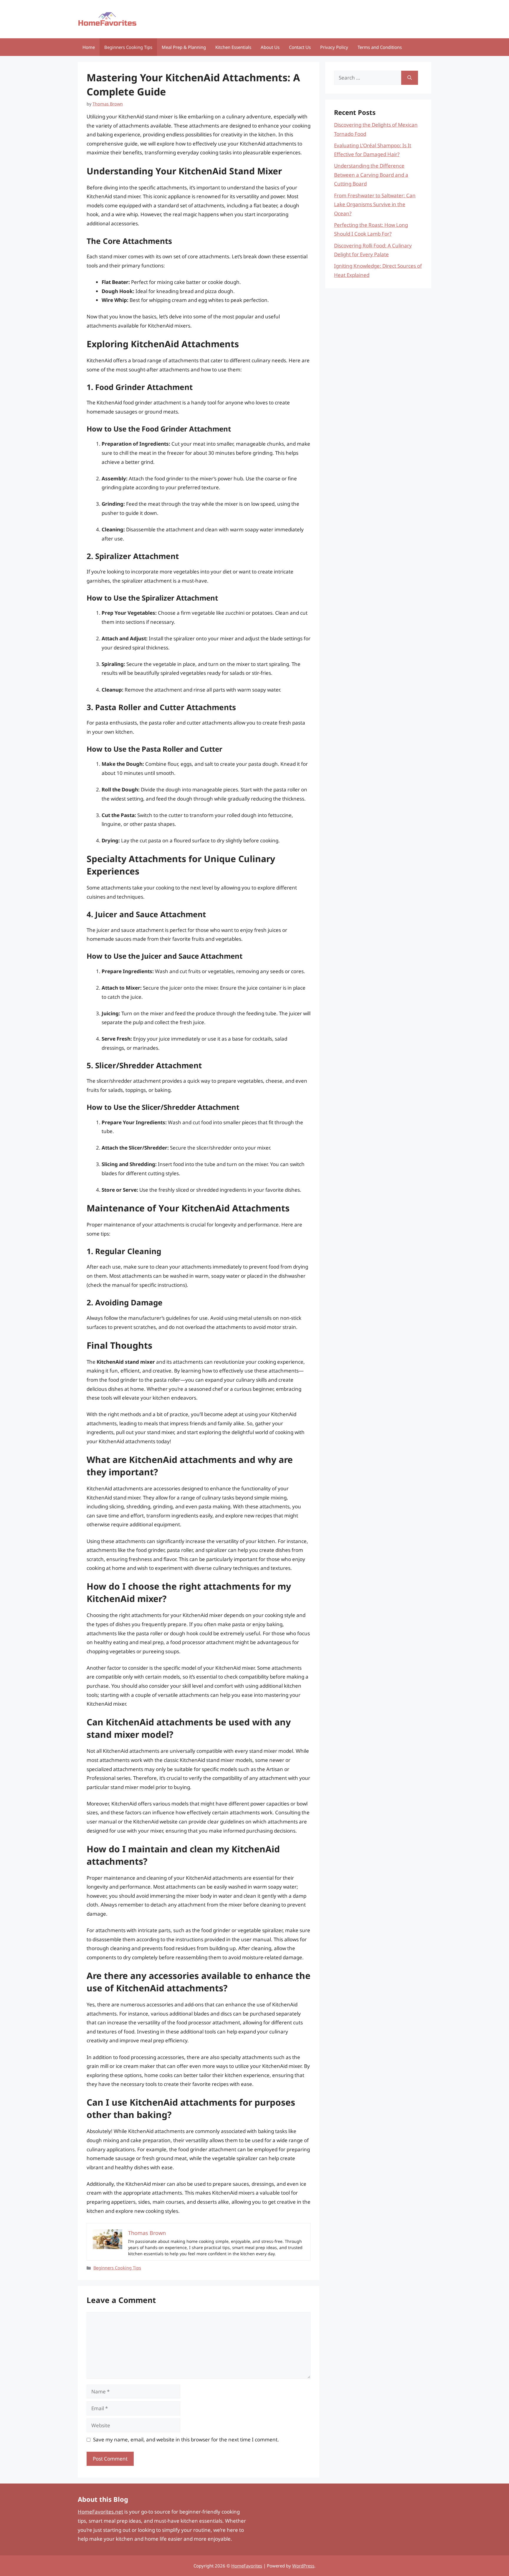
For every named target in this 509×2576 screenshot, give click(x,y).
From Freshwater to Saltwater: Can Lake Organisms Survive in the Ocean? (375, 204)
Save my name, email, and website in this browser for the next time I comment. (186, 2439)
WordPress (303, 2566)
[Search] (410, 78)
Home (89, 47)
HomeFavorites (247, 2566)
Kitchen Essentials (233, 47)
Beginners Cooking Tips (128, 47)
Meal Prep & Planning (184, 47)
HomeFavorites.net (100, 2512)
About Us (270, 47)
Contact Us (300, 47)
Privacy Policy (334, 47)
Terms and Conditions (380, 47)
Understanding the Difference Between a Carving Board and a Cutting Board (371, 175)
